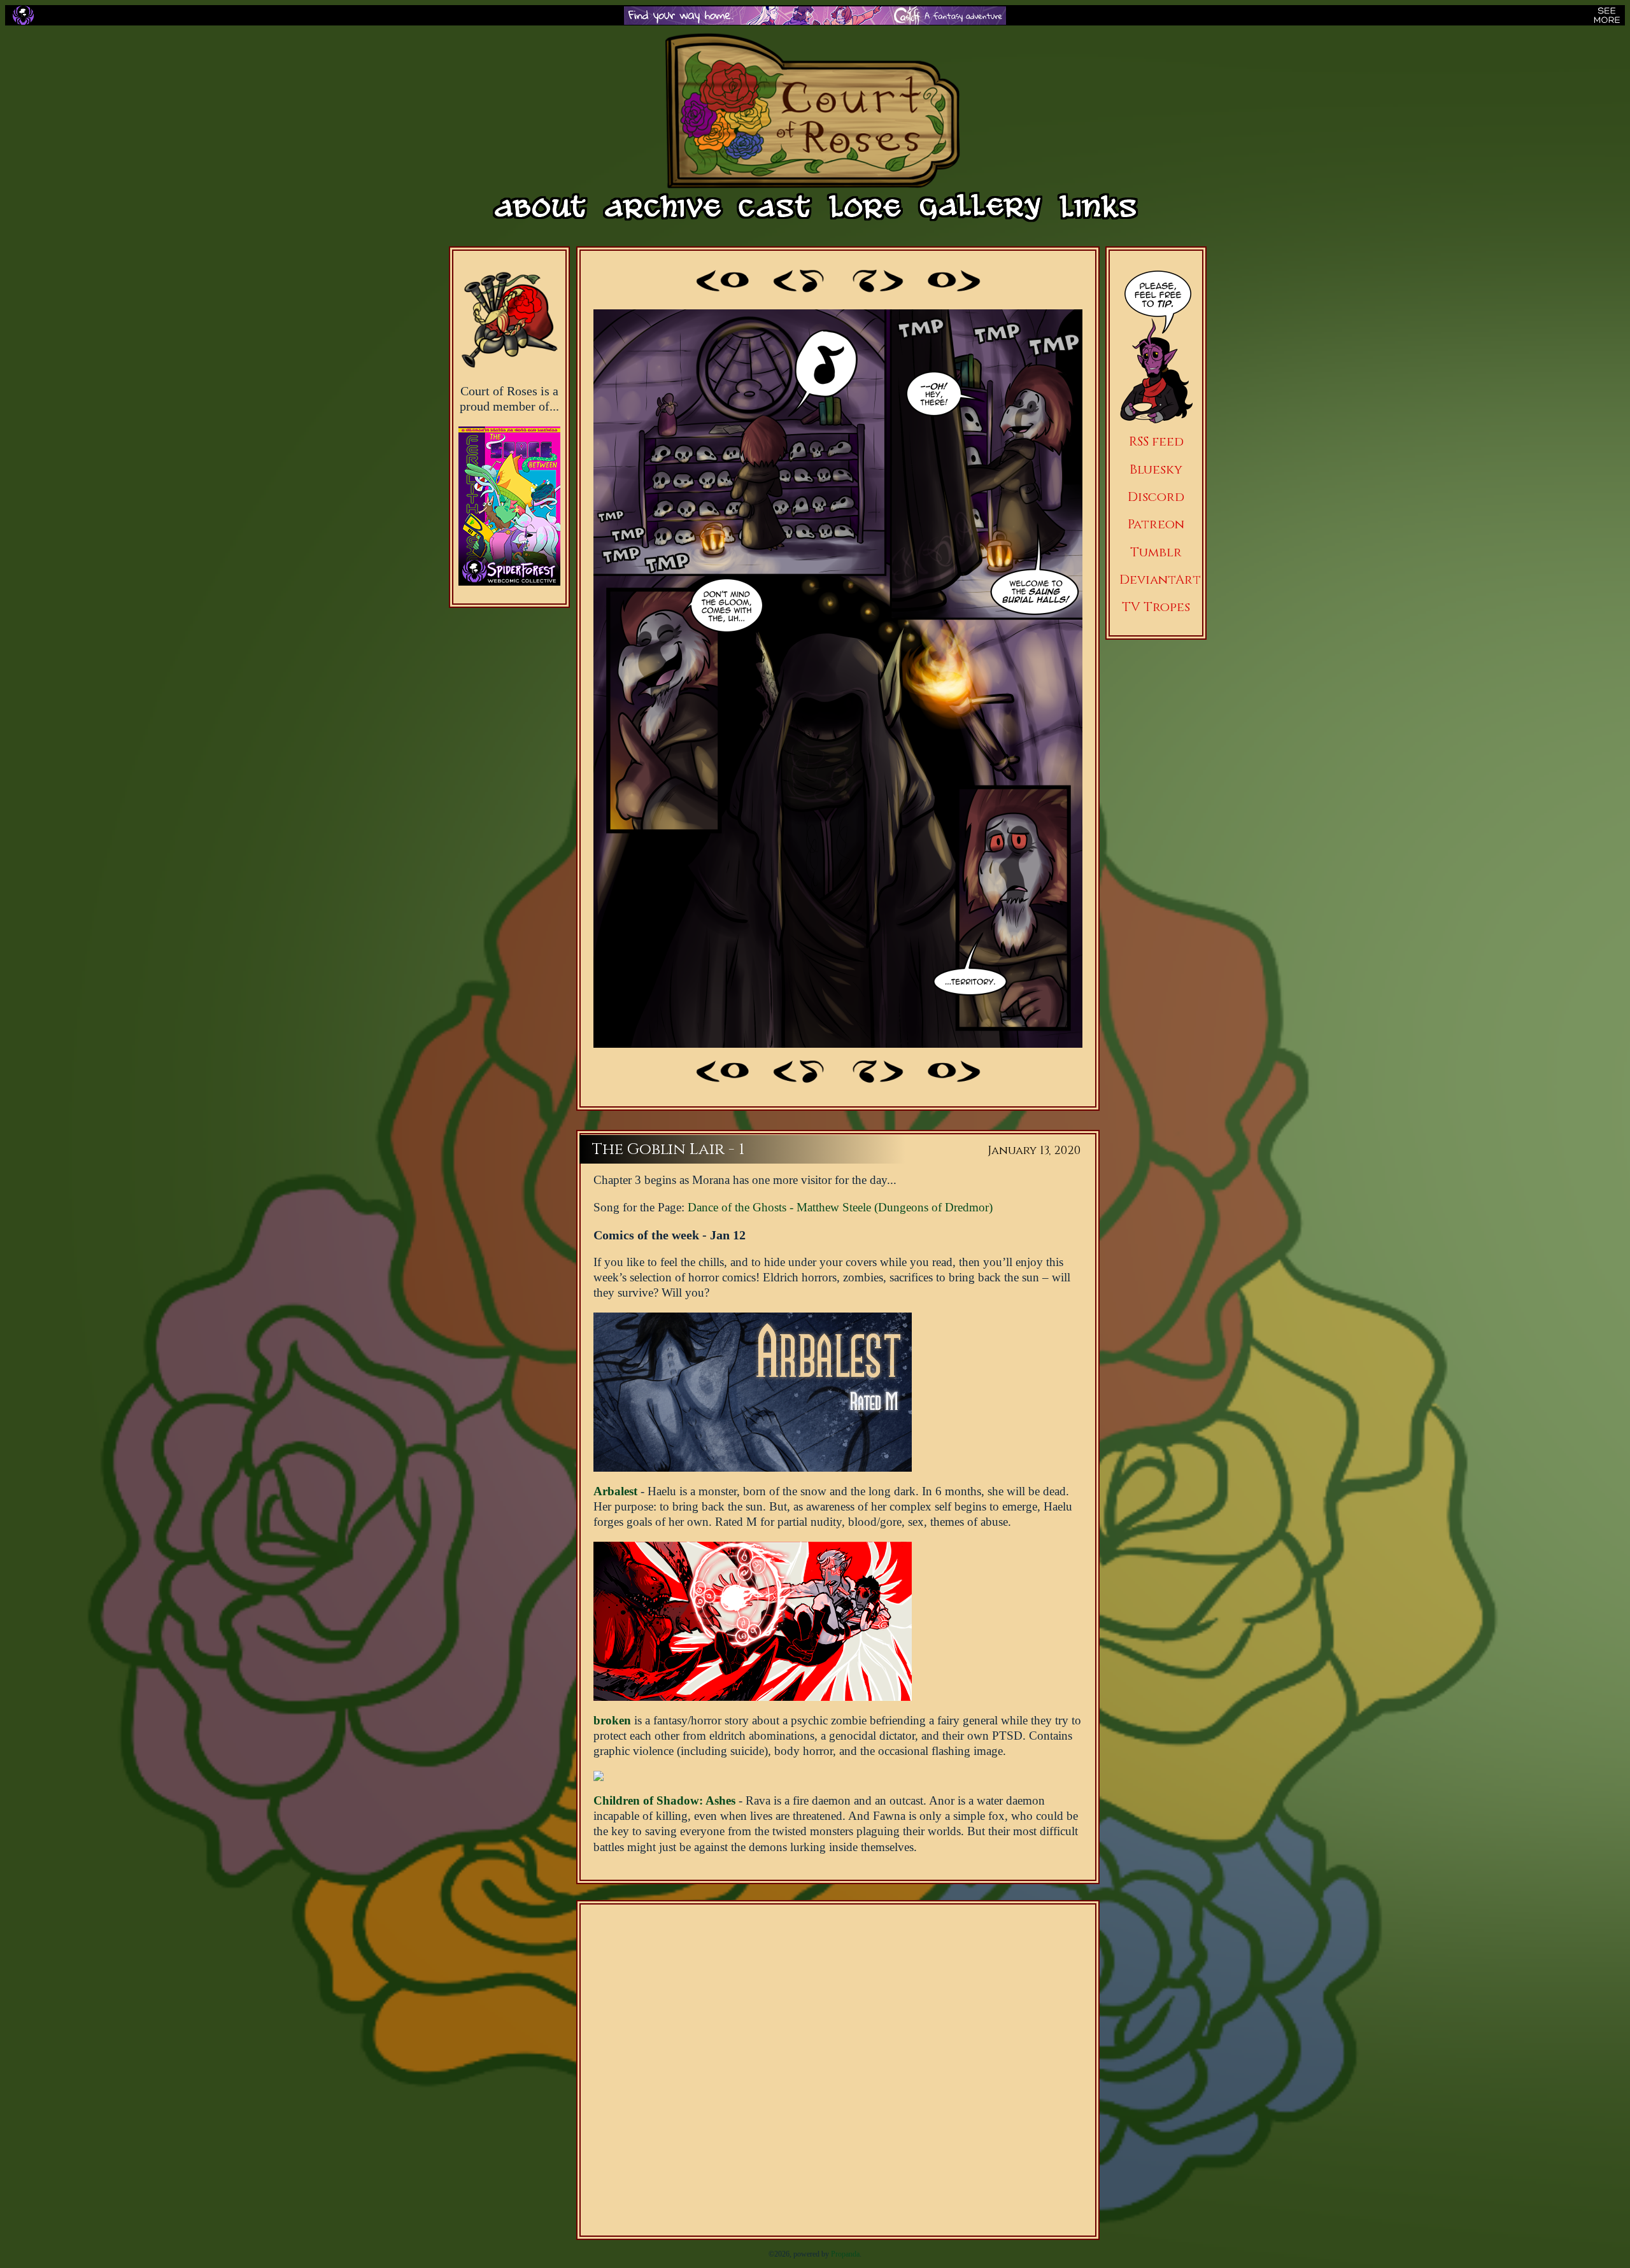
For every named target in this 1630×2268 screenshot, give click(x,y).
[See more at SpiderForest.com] (1607, 15)
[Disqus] (838, 2070)
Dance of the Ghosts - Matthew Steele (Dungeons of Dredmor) (840, 1207)
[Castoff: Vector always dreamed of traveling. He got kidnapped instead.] (815, 16)
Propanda (845, 2254)
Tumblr (1156, 552)
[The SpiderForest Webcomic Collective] (23, 15)
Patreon (1156, 524)
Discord (1156, 497)
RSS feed (1156, 441)
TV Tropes (1156, 607)
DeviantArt (1160, 580)
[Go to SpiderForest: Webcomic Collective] (509, 573)
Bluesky (1156, 469)
